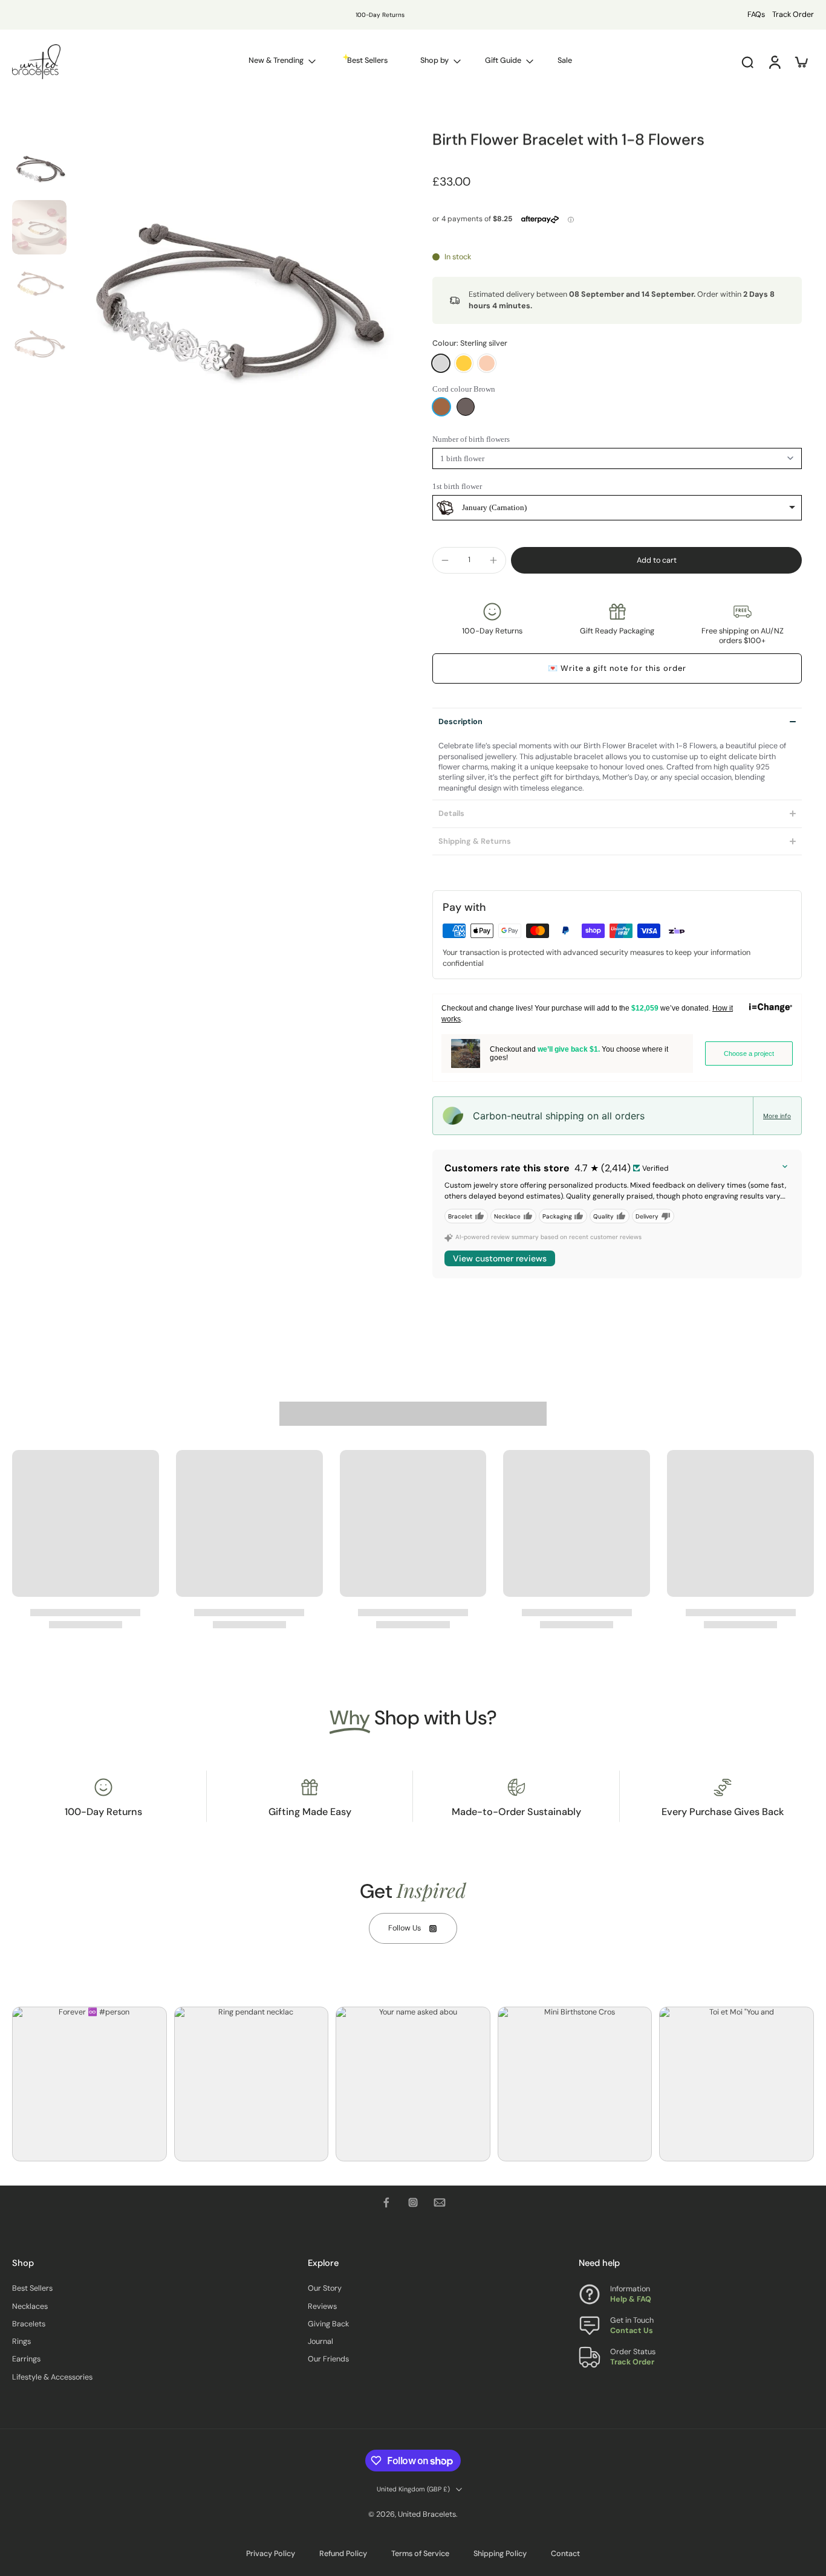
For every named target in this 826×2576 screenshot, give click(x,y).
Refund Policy (343, 2554)
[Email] (440, 2202)
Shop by (434, 60)
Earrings (26, 2359)
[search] (747, 62)
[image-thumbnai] (39, 169)
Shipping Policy (500, 2554)
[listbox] (617, 508)
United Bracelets (427, 2514)
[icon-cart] (801, 62)
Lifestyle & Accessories (52, 2377)
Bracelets (29, 2323)
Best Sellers (32, 2288)
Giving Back (328, 2323)
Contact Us (632, 2331)
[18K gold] (464, 363)
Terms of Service (420, 2554)
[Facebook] (386, 2202)
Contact (565, 2554)
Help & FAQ (631, 2299)
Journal (320, 2341)
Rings (21, 2341)
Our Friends (328, 2359)
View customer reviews (500, 1258)
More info (777, 1116)
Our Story (325, 2288)
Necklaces (30, 2306)
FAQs (756, 15)
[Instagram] (413, 2202)
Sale (565, 60)
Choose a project (749, 1053)
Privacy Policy (271, 2554)
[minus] (445, 560)
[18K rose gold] (487, 363)
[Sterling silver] (441, 363)
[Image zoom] (233, 303)
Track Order (793, 15)
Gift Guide (503, 60)
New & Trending (276, 60)
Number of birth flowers (471, 439)
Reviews (322, 2306)
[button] (656, 561)
